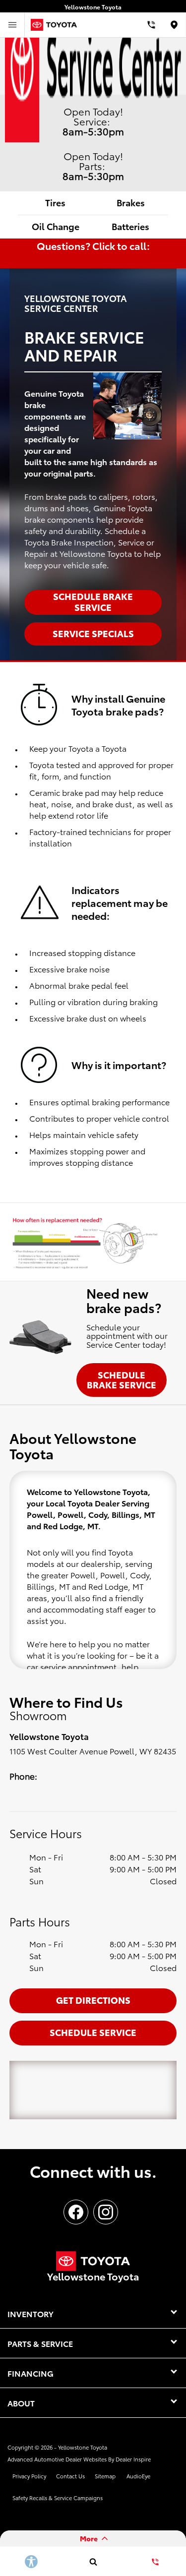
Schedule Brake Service (122, 1379)
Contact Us (70, 2476)
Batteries (130, 226)
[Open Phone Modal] (151, 25)
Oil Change (56, 226)
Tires (55, 202)
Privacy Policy (29, 2476)
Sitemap (105, 2476)
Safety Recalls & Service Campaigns (58, 2498)
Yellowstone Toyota (83, 2447)
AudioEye (138, 2476)
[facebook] (76, 2212)
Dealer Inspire (133, 2459)
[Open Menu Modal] (12, 25)
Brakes (131, 202)
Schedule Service (93, 2032)
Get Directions (93, 2000)
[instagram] (106, 2212)
